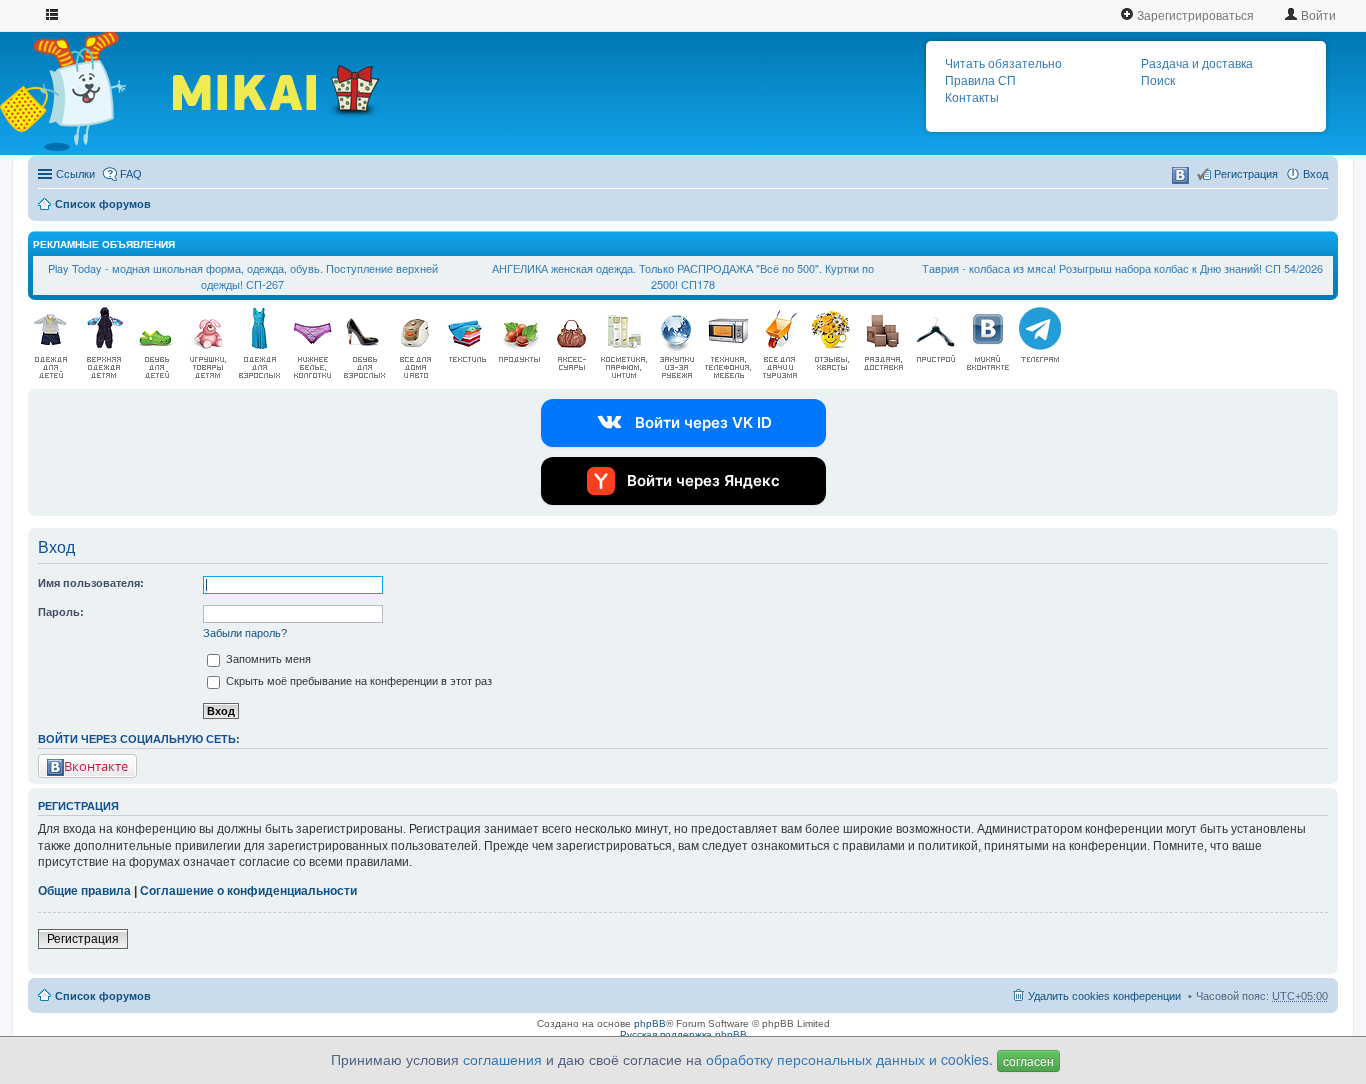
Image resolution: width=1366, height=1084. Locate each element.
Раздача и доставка (1197, 64)
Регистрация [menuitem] (1246, 174)
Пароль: (61, 612)
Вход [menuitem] (1315, 174)
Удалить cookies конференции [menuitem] (1104, 996)
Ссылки (75, 174)
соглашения (502, 1059)
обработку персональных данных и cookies (847, 1059)
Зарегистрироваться (1194, 14)
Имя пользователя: (91, 583)
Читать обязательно (1003, 64)
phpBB (650, 1023)
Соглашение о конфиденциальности (248, 891)
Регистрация (83, 939)
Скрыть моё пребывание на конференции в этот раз (357, 681)
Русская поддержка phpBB (683, 1034)
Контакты (972, 98)
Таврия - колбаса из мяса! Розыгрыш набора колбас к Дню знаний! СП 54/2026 (1122, 268)
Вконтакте (96, 766)
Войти (1317, 14)
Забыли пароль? (245, 633)
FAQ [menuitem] (131, 174)
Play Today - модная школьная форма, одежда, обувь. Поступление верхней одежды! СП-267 (243, 276)
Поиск (1158, 81)
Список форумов (103, 204)
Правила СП (980, 81)
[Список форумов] (85, 91)
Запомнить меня (267, 659)
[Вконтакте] (1180, 175)
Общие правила (84, 891)
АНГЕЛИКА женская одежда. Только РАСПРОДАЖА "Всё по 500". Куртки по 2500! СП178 (683, 276)
